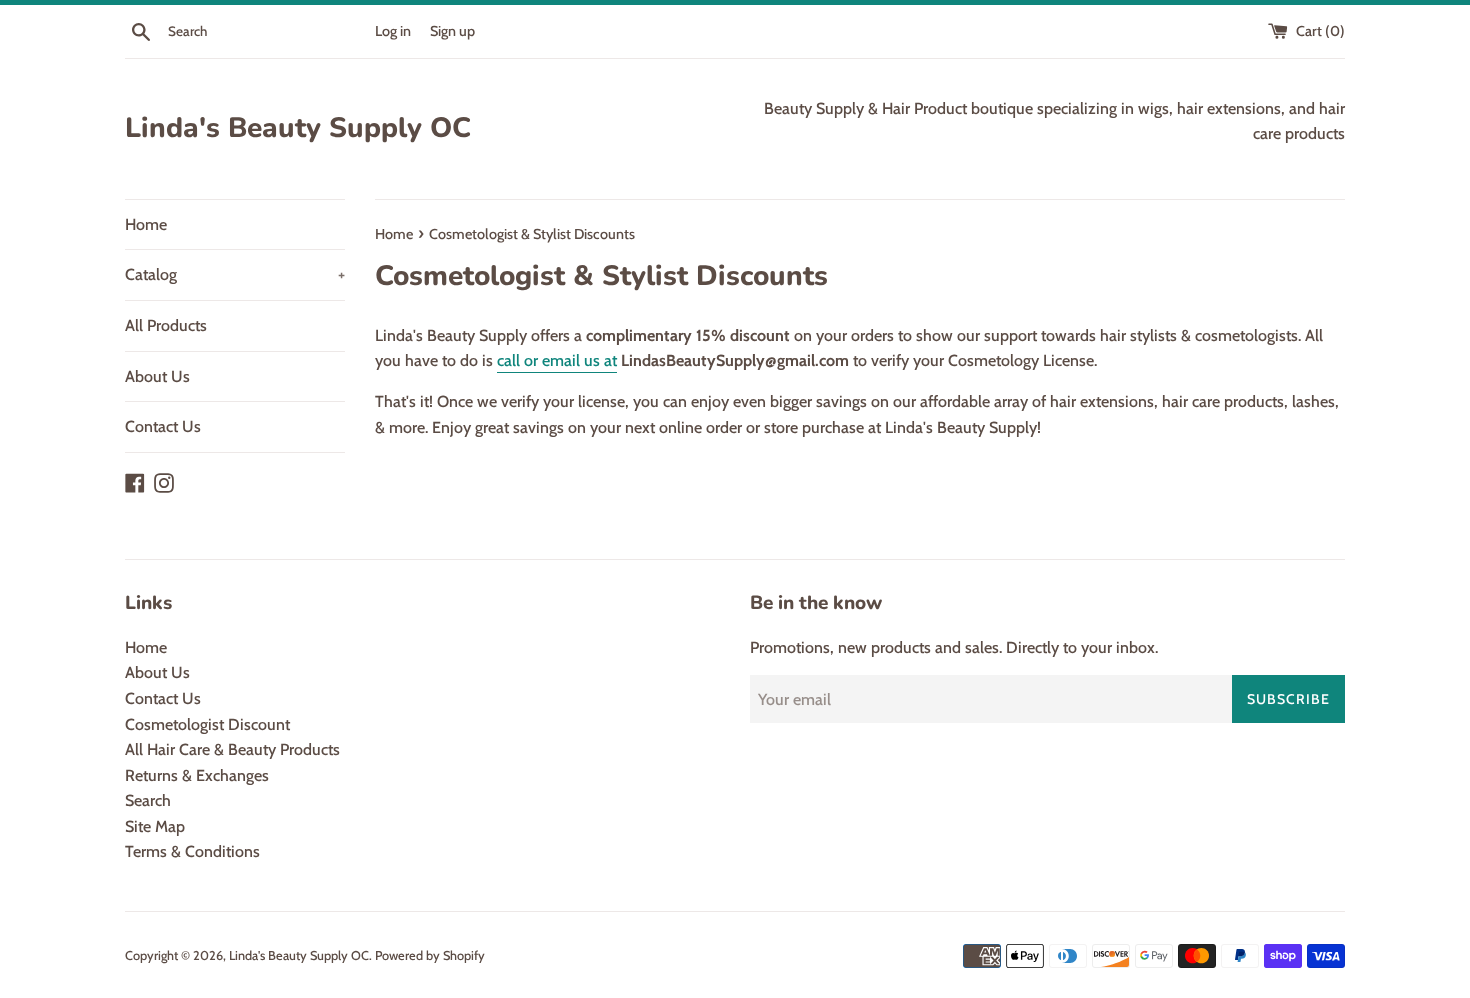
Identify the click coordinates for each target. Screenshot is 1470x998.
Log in (393, 31)
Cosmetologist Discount (207, 724)
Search (148, 800)
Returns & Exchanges (197, 775)
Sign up (452, 31)
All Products (166, 325)
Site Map (155, 826)
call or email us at (557, 360)
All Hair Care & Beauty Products (232, 749)
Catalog (235, 274)
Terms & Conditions (192, 851)
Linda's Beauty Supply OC (298, 128)
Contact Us (163, 426)
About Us (157, 376)
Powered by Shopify (430, 955)
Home (146, 224)
